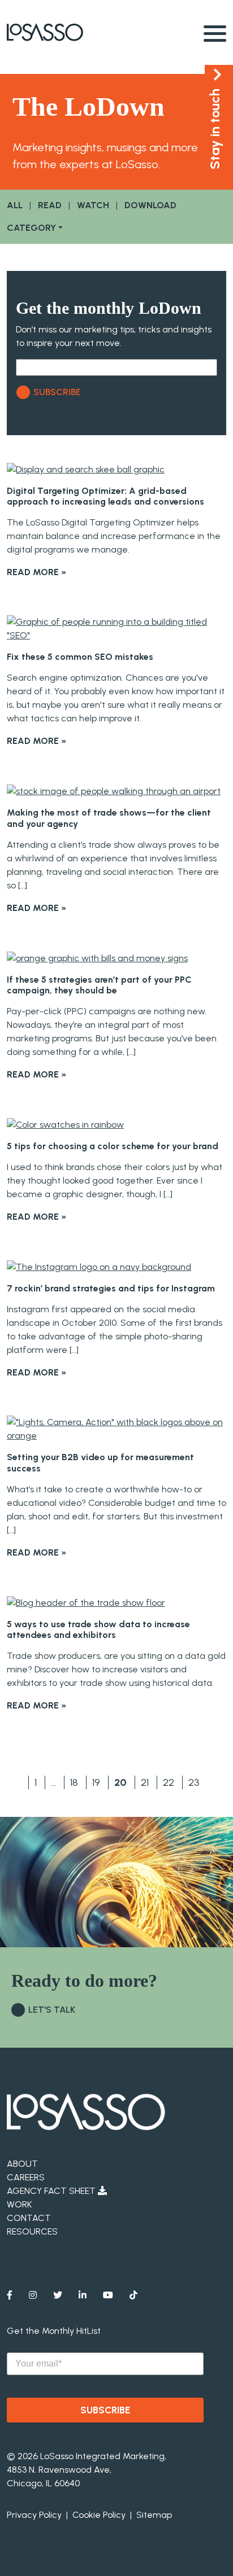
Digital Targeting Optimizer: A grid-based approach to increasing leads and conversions (105, 496)
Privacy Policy (34, 2515)
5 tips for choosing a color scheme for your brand (113, 1146)
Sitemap (154, 2515)
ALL (15, 205)
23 (194, 1782)
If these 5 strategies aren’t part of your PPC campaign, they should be (99, 985)
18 (74, 1782)
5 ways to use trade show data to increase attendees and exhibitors (98, 1629)
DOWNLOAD (150, 205)
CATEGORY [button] (31, 228)
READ (50, 205)
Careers (26, 2177)
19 (96, 1782)
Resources (32, 2231)
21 (145, 1782)
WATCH (93, 205)
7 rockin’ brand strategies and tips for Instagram (111, 1288)
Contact (29, 2218)
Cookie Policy (99, 2515)
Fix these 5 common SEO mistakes (80, 657)
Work (19, 2204)
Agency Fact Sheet (52, 2191)
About (22, 2164)
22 (169, 1782)
